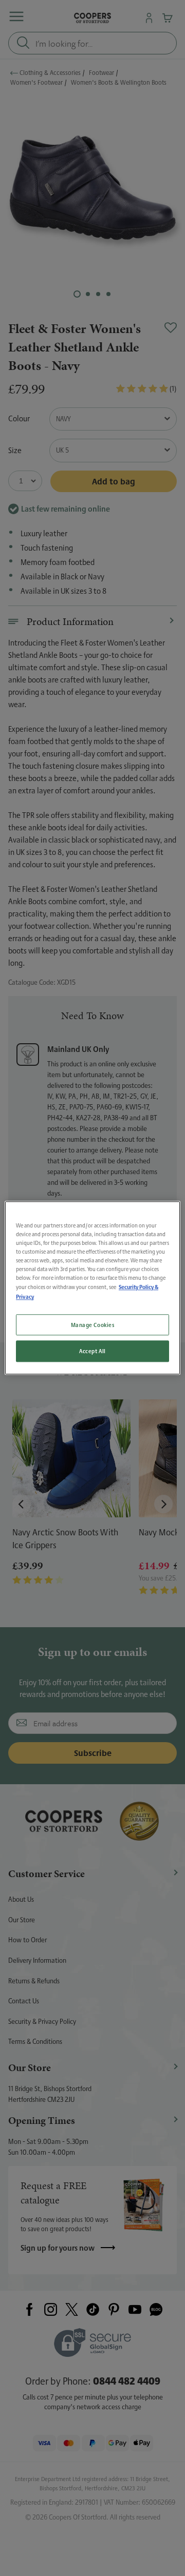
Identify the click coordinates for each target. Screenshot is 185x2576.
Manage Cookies (93, 1325)
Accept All (92, 1351)
